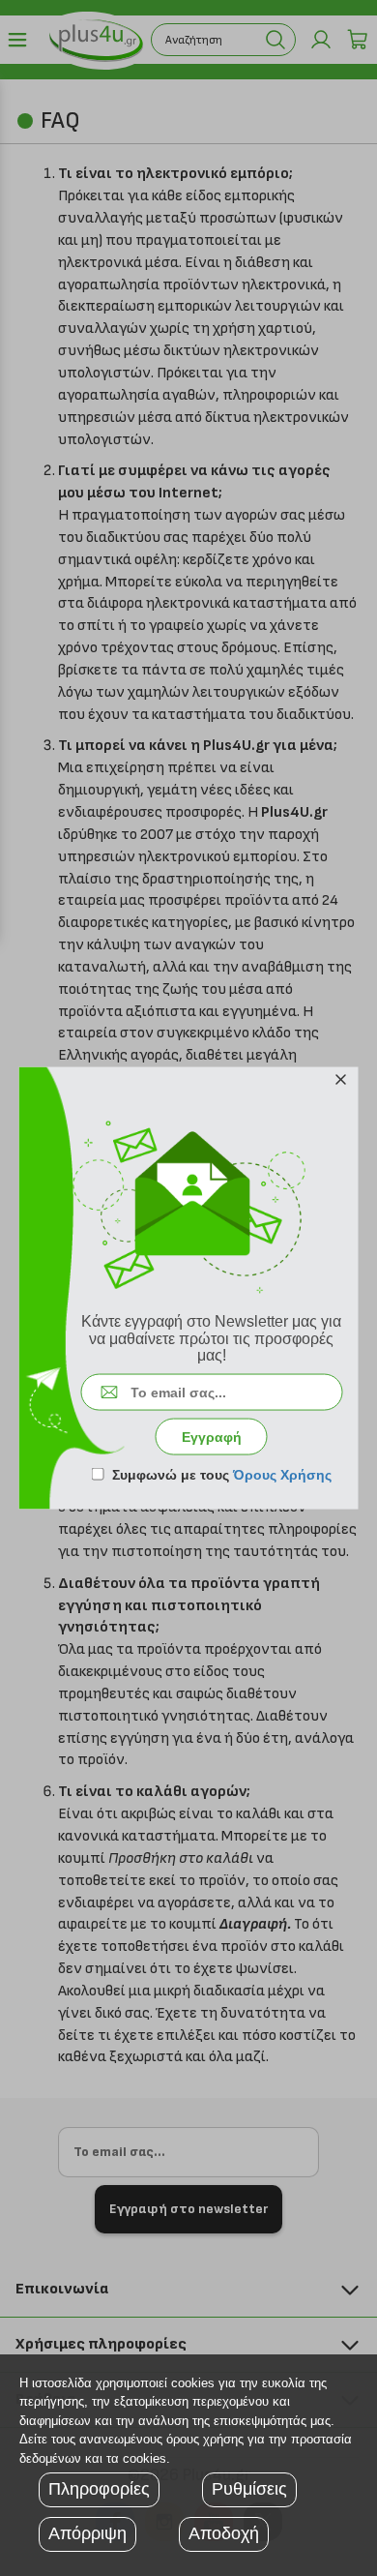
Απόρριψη (87, 2533)
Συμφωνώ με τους (222, 1474)
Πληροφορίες (99, 2489)
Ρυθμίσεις (249, 2489)
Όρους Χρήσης (282, 1474)
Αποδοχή (224, 2533)
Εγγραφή (212, 1436)
